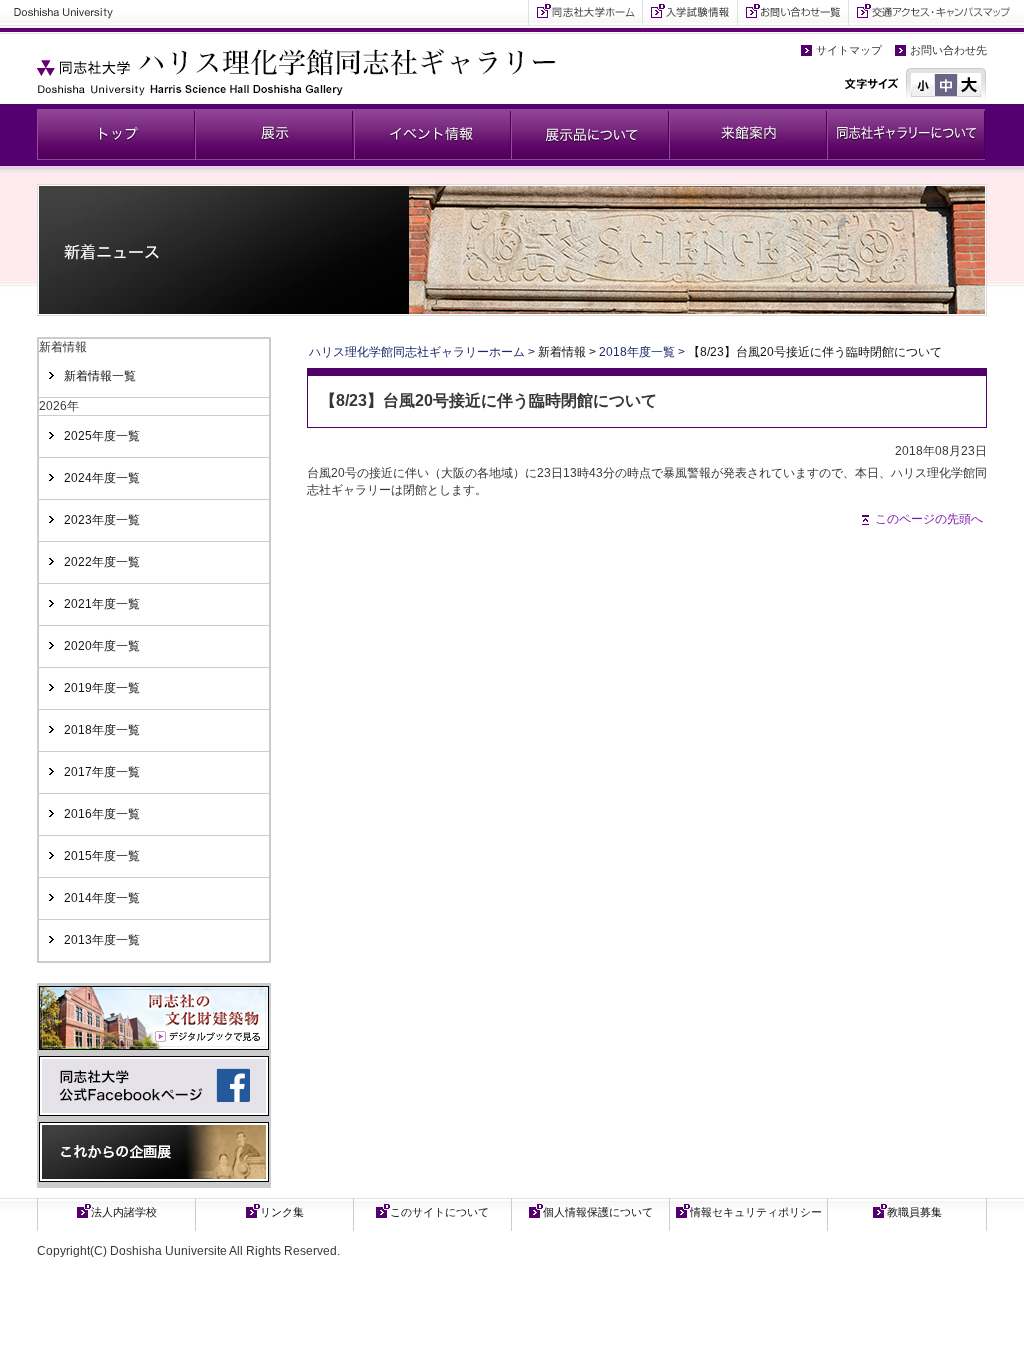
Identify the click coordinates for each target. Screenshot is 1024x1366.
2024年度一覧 (102, 478)
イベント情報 (432, 134)
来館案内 (748, 134)
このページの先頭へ (929, 519)
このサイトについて (439, 1212)
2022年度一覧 (102, 562)
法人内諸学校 (124, 1212)
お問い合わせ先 (948, 50)
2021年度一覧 (102, 604)
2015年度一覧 (102, 856)
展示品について (590, 134)
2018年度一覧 (102, 730)
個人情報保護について (598, 1212)
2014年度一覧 (102, 898)
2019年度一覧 (102, 688)
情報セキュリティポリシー (756, 1212)
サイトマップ (849, 50)
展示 (274, 134)
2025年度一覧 (102, 436)
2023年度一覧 (102, 520)
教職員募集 (914, 1212)
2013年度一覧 (102, 940)
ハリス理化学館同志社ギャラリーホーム (417, 352)
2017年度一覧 (102, 772)
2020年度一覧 (102, 646)
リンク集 (282, 1212)
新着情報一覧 (100, 376)
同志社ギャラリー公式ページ (116, 134)
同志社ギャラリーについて (906, 134)
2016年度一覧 (102, 814)
